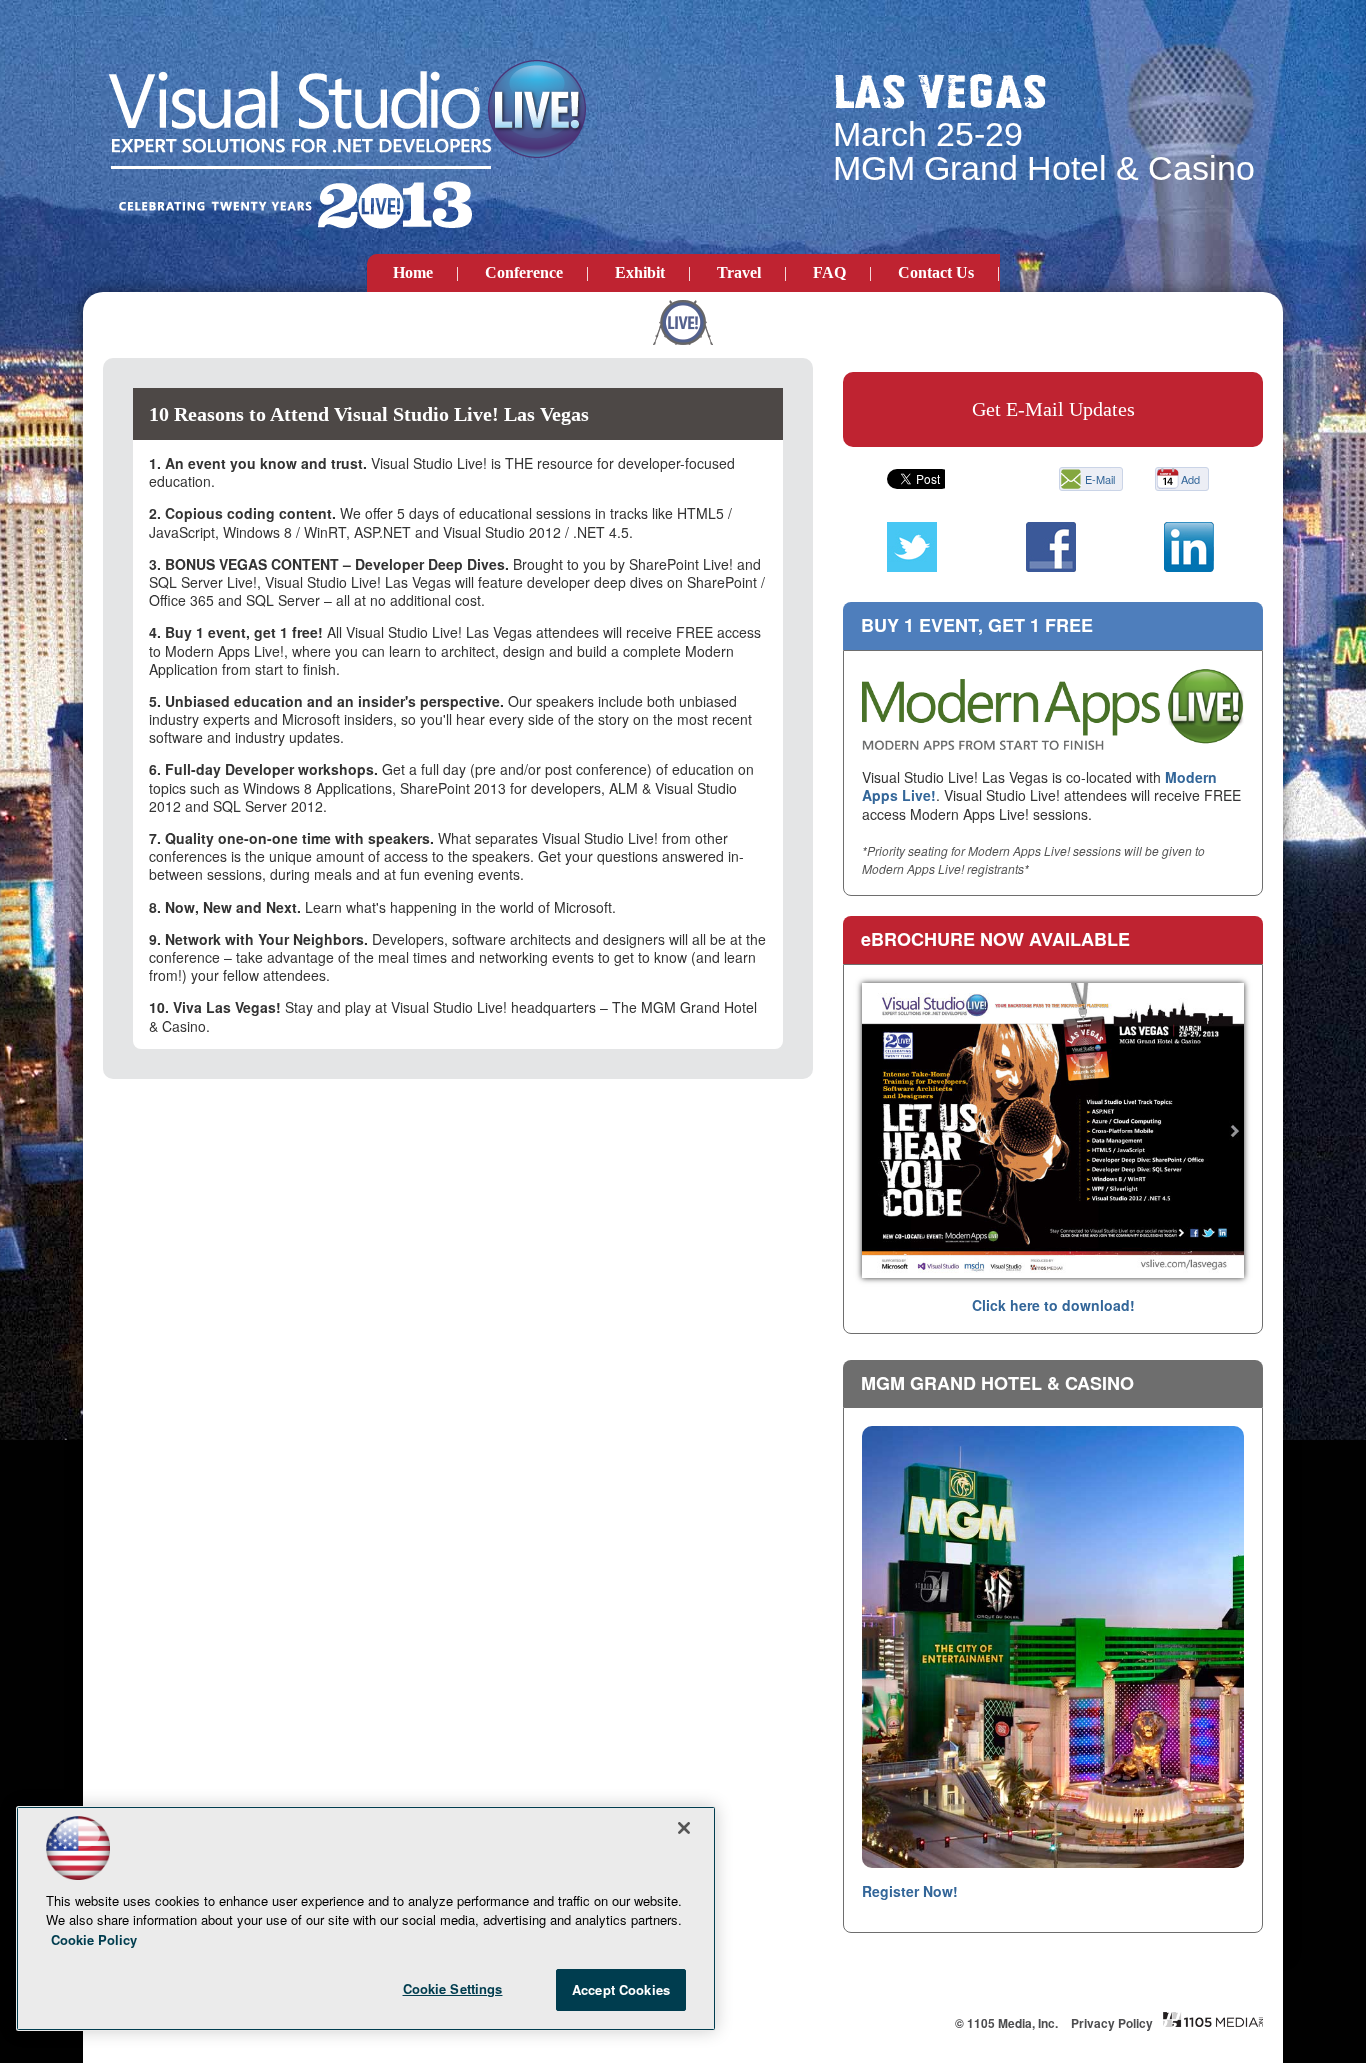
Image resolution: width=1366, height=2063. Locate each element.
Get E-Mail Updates (1053, 409)
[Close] (684, 1828)
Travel (739, 272)
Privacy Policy (1112, 2023)
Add (1190, 479)
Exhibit (640, 272)
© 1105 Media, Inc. (1006, 2023)
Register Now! (910, 1891)
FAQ (829, 272)
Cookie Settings (453, 1988)
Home (413, 272)
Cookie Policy (94, 1939)
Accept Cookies (621, 1989)
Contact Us (936, 272)
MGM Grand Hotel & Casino (997, 1383)
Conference (524, 272)
